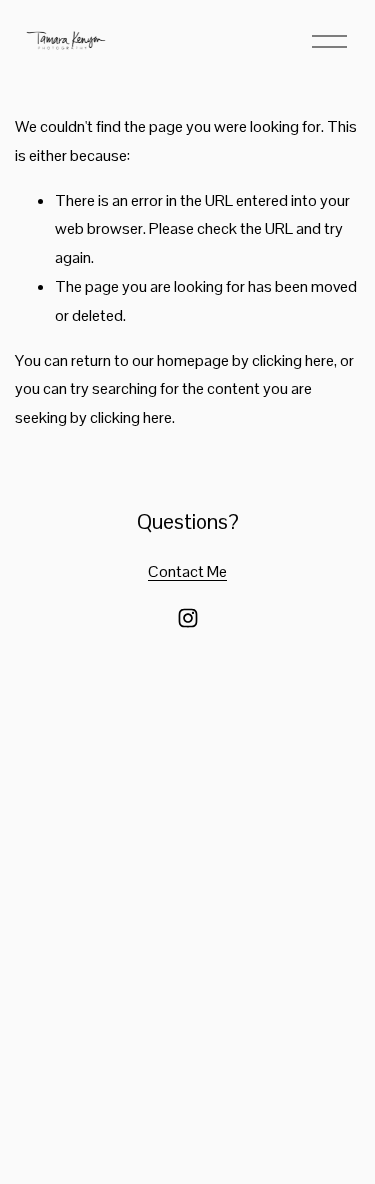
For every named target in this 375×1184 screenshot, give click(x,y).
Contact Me (187, 571)
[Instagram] (188, 618)
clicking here (293, 360)
